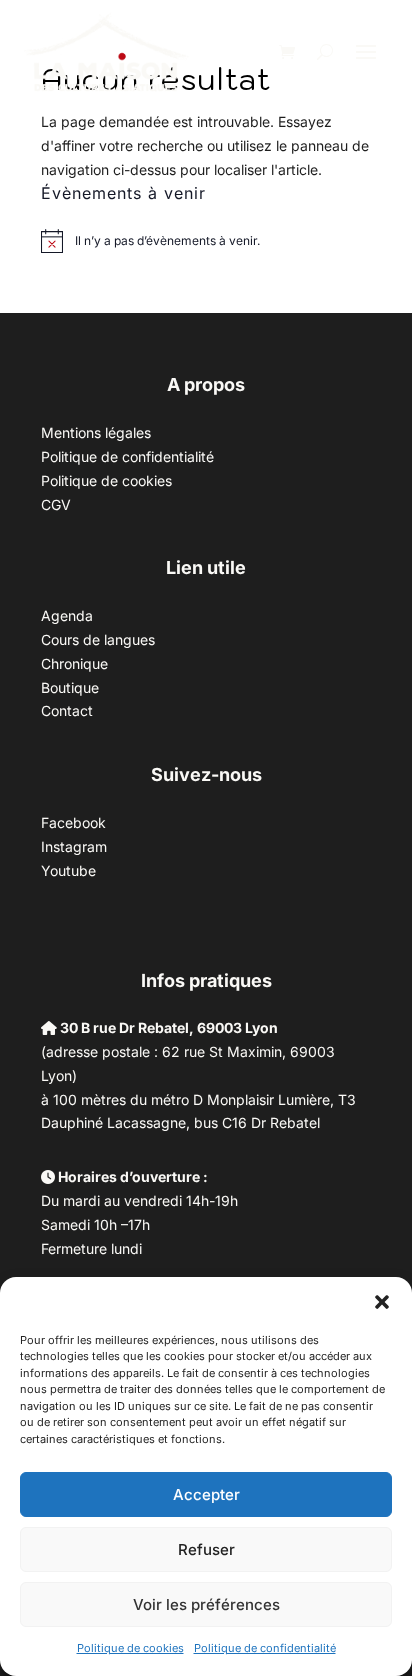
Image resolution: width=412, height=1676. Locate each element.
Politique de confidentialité (265, 1648)
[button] (382, 1302)
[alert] (167, 241)
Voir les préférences (206, 1604)
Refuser (206, 1549)
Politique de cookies (130, 1648)
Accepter (206, 1494)
